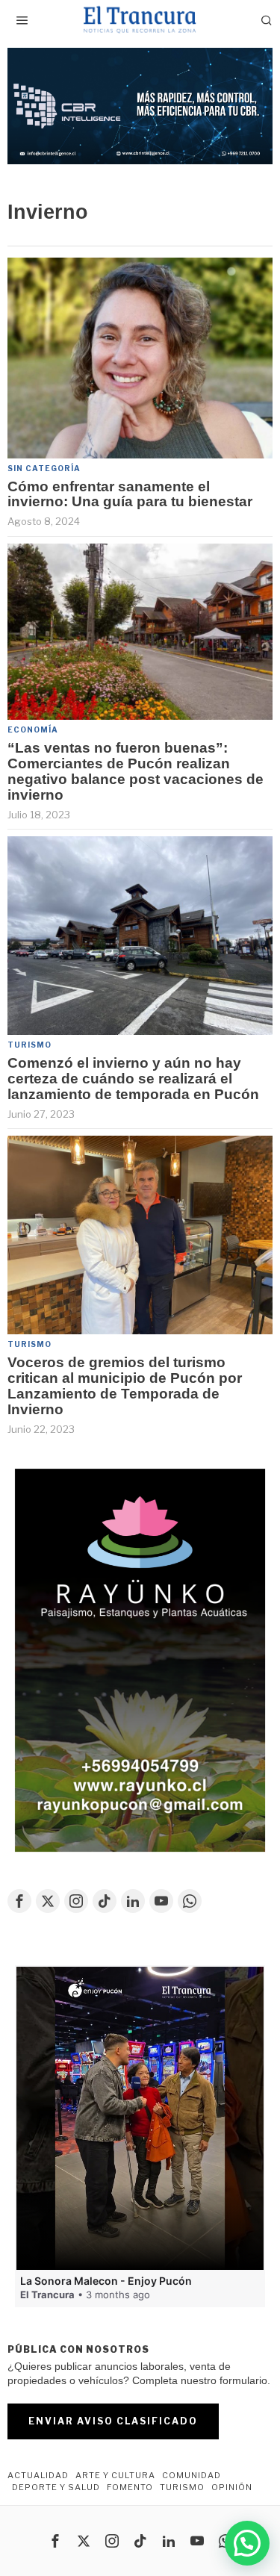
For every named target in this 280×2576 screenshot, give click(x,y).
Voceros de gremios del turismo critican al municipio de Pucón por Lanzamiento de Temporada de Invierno (125, 1386)
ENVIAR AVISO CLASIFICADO (113, 2421)
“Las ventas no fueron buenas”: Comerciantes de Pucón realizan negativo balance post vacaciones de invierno (136, 772)
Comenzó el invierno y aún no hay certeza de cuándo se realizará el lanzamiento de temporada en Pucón (133, 1079)
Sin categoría (44, 468)
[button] (140, 106)
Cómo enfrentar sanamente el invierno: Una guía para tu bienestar (130, 495)
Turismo (29, 1045)
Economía (33, 729)
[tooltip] (19, 1901)
